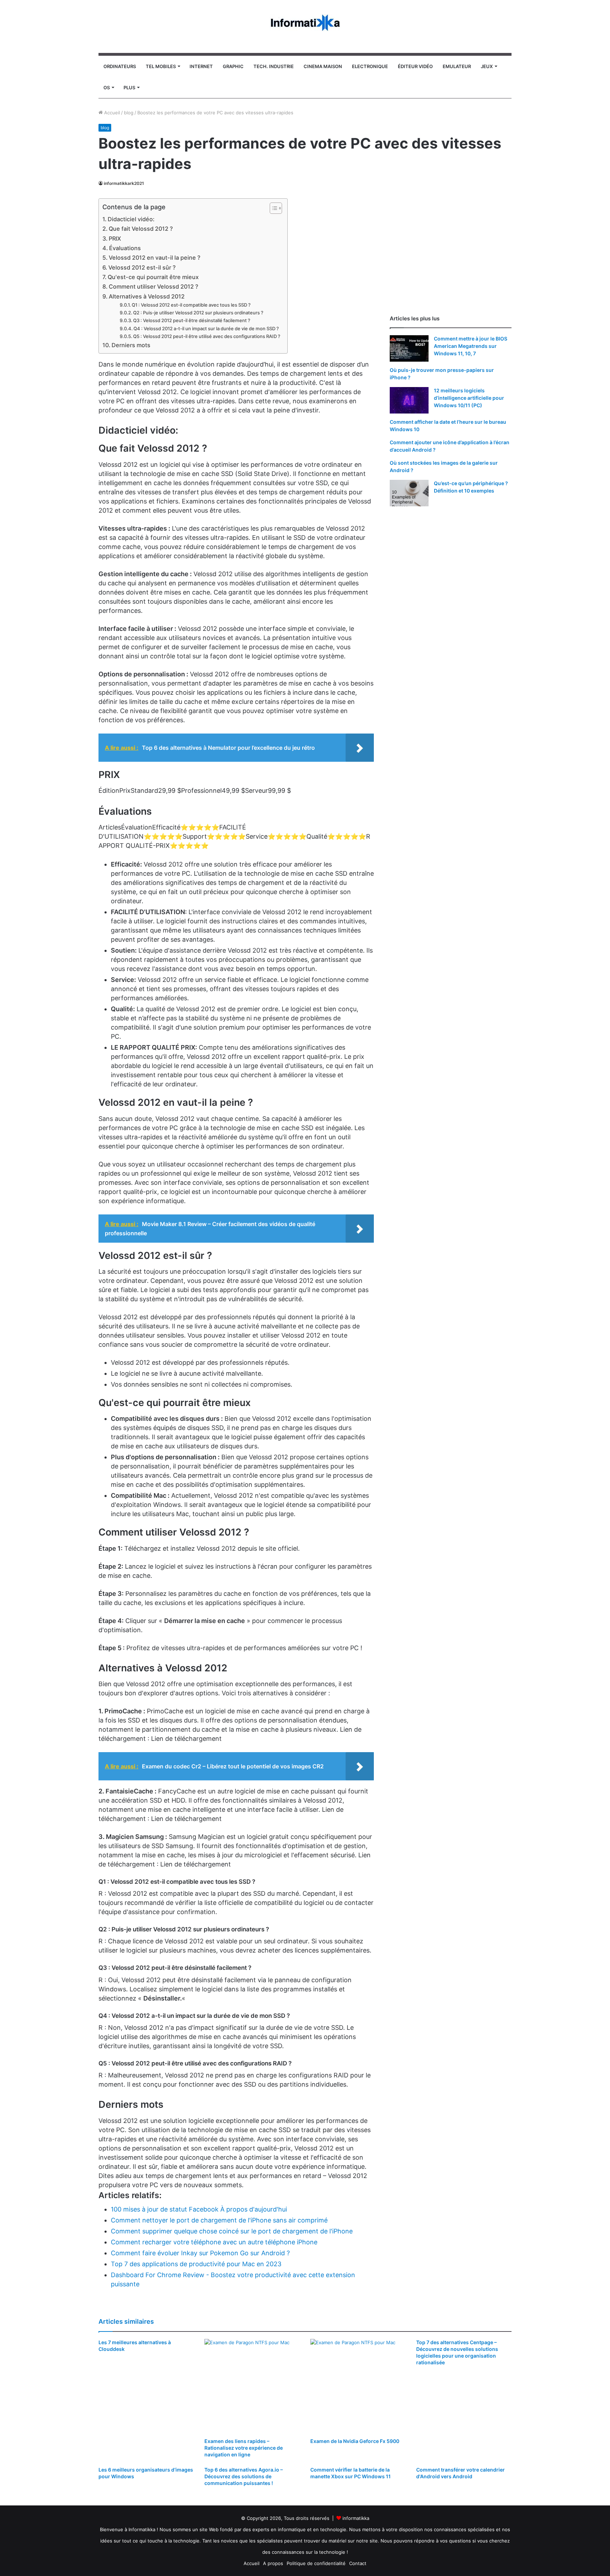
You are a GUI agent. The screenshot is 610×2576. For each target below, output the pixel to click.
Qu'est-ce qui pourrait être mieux (153, 277)
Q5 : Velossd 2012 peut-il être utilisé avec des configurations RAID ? (207, 336)
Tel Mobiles (161, 66)
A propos (273, 2563)
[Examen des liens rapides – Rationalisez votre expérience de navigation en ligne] (252, 2387)
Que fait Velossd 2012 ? (141, 229)
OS (107, 88)
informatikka (356, 2518)
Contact (358, 2563)
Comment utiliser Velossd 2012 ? (154, 286)
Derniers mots (131, 345)
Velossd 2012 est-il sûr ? (142, 267)
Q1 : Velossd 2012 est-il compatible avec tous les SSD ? (191, 305)
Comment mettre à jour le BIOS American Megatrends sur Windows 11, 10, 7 (471, 346)
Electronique (370, 66)
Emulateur (457, 66)
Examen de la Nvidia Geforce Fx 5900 (355, 2441)
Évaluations (125, 248)
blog (129, 113)
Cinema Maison (323, 66)
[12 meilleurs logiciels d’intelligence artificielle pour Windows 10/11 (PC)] (409, 400)
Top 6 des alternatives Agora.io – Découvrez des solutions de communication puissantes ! (244, 2476)
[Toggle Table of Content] (272, 208)
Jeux (487, 66)
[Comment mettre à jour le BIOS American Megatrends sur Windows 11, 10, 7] (409, 348)
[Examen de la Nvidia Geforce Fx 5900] (358, 2387)
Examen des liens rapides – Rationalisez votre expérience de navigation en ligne (244, 2448)
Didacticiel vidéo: (131, 219)
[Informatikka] (305, 23)
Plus (129, 88)
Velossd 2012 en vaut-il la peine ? (155, 258)
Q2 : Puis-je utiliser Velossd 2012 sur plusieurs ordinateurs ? (198, 313)
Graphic (233, 66)
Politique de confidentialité (316, 2563)
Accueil (111, 113)
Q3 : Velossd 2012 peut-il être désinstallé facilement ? (192, 320)
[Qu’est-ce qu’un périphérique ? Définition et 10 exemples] (409, 493)
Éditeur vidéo (415, 66)
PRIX (115, 239)
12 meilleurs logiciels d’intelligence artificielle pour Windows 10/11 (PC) (469, 398)
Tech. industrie (274, 66)
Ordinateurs (120, 66)
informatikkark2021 (124, 183)
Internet (201, 66)
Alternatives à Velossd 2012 (147, 296)
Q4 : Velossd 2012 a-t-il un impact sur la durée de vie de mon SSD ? (206, 328)
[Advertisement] (451, 248)
